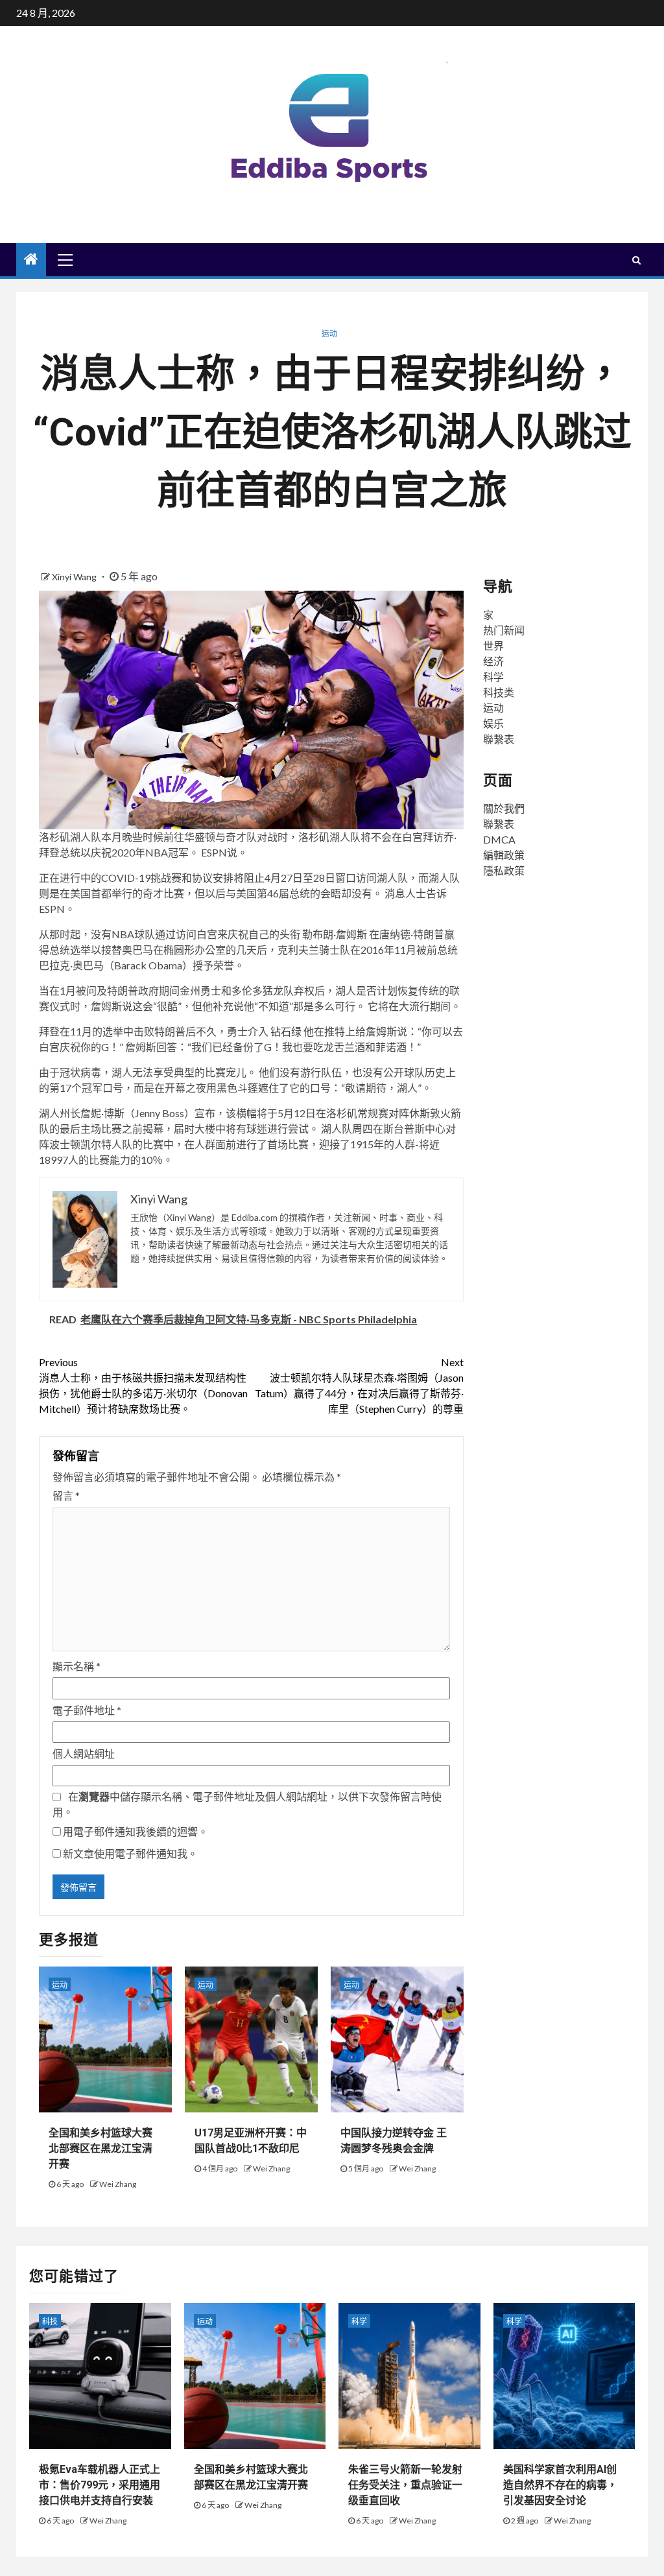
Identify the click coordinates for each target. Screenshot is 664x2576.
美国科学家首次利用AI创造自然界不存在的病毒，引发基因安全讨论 (560, 2485)
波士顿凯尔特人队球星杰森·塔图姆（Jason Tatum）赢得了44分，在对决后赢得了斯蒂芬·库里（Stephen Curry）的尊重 (359, 1385)
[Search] (636, 260)
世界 (493, 645)
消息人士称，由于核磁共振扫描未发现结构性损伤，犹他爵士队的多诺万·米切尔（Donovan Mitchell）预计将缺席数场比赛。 (143, 1385)
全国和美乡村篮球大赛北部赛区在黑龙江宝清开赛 (101, 2148)
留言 (66, 1495)
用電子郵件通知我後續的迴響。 (136, 1831)
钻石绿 (286, 1031)
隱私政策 (504, 870)
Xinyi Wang (75, 577)
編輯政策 (504, 855)
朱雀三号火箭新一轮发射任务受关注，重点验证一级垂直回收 (405, 2485)
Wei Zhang (118, 2184)
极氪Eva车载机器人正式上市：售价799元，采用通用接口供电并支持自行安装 (100, 2485)
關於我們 (504, 808)
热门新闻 (504, 630)
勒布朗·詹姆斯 (335, 934)
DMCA (499, 839)
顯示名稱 (77, 1666)
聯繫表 (499, 739)
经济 (493, 661)
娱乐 (493, 723)
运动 (329, 334)
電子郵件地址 (87, 1710)
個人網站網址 (84, 1754)
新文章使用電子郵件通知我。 (130, 1853)
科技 (50, 2322)
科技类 (499, 692)
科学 (493, 677)
